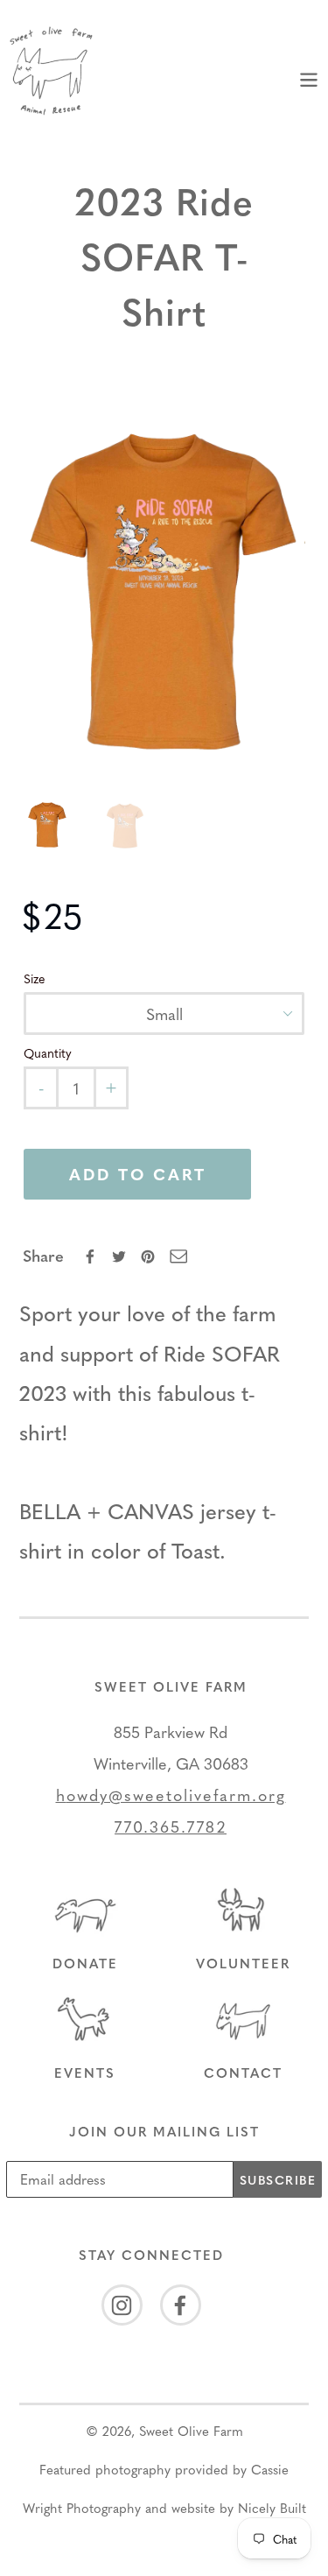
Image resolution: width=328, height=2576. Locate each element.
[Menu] (309, 77)
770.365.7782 (171, 1826)
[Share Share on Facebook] (92, 1256)
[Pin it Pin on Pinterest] (150, 1256)
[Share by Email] (178, 1256)
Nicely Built (272, 2508)
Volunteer (243, 1963)
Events (85, 2073)
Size (35, 978)
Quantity (48, 1053)
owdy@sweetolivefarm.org (176, 1795)
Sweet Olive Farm (191, 2431)
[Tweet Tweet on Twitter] (121, 1256)
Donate (85, 1963)
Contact (243, 2073)
